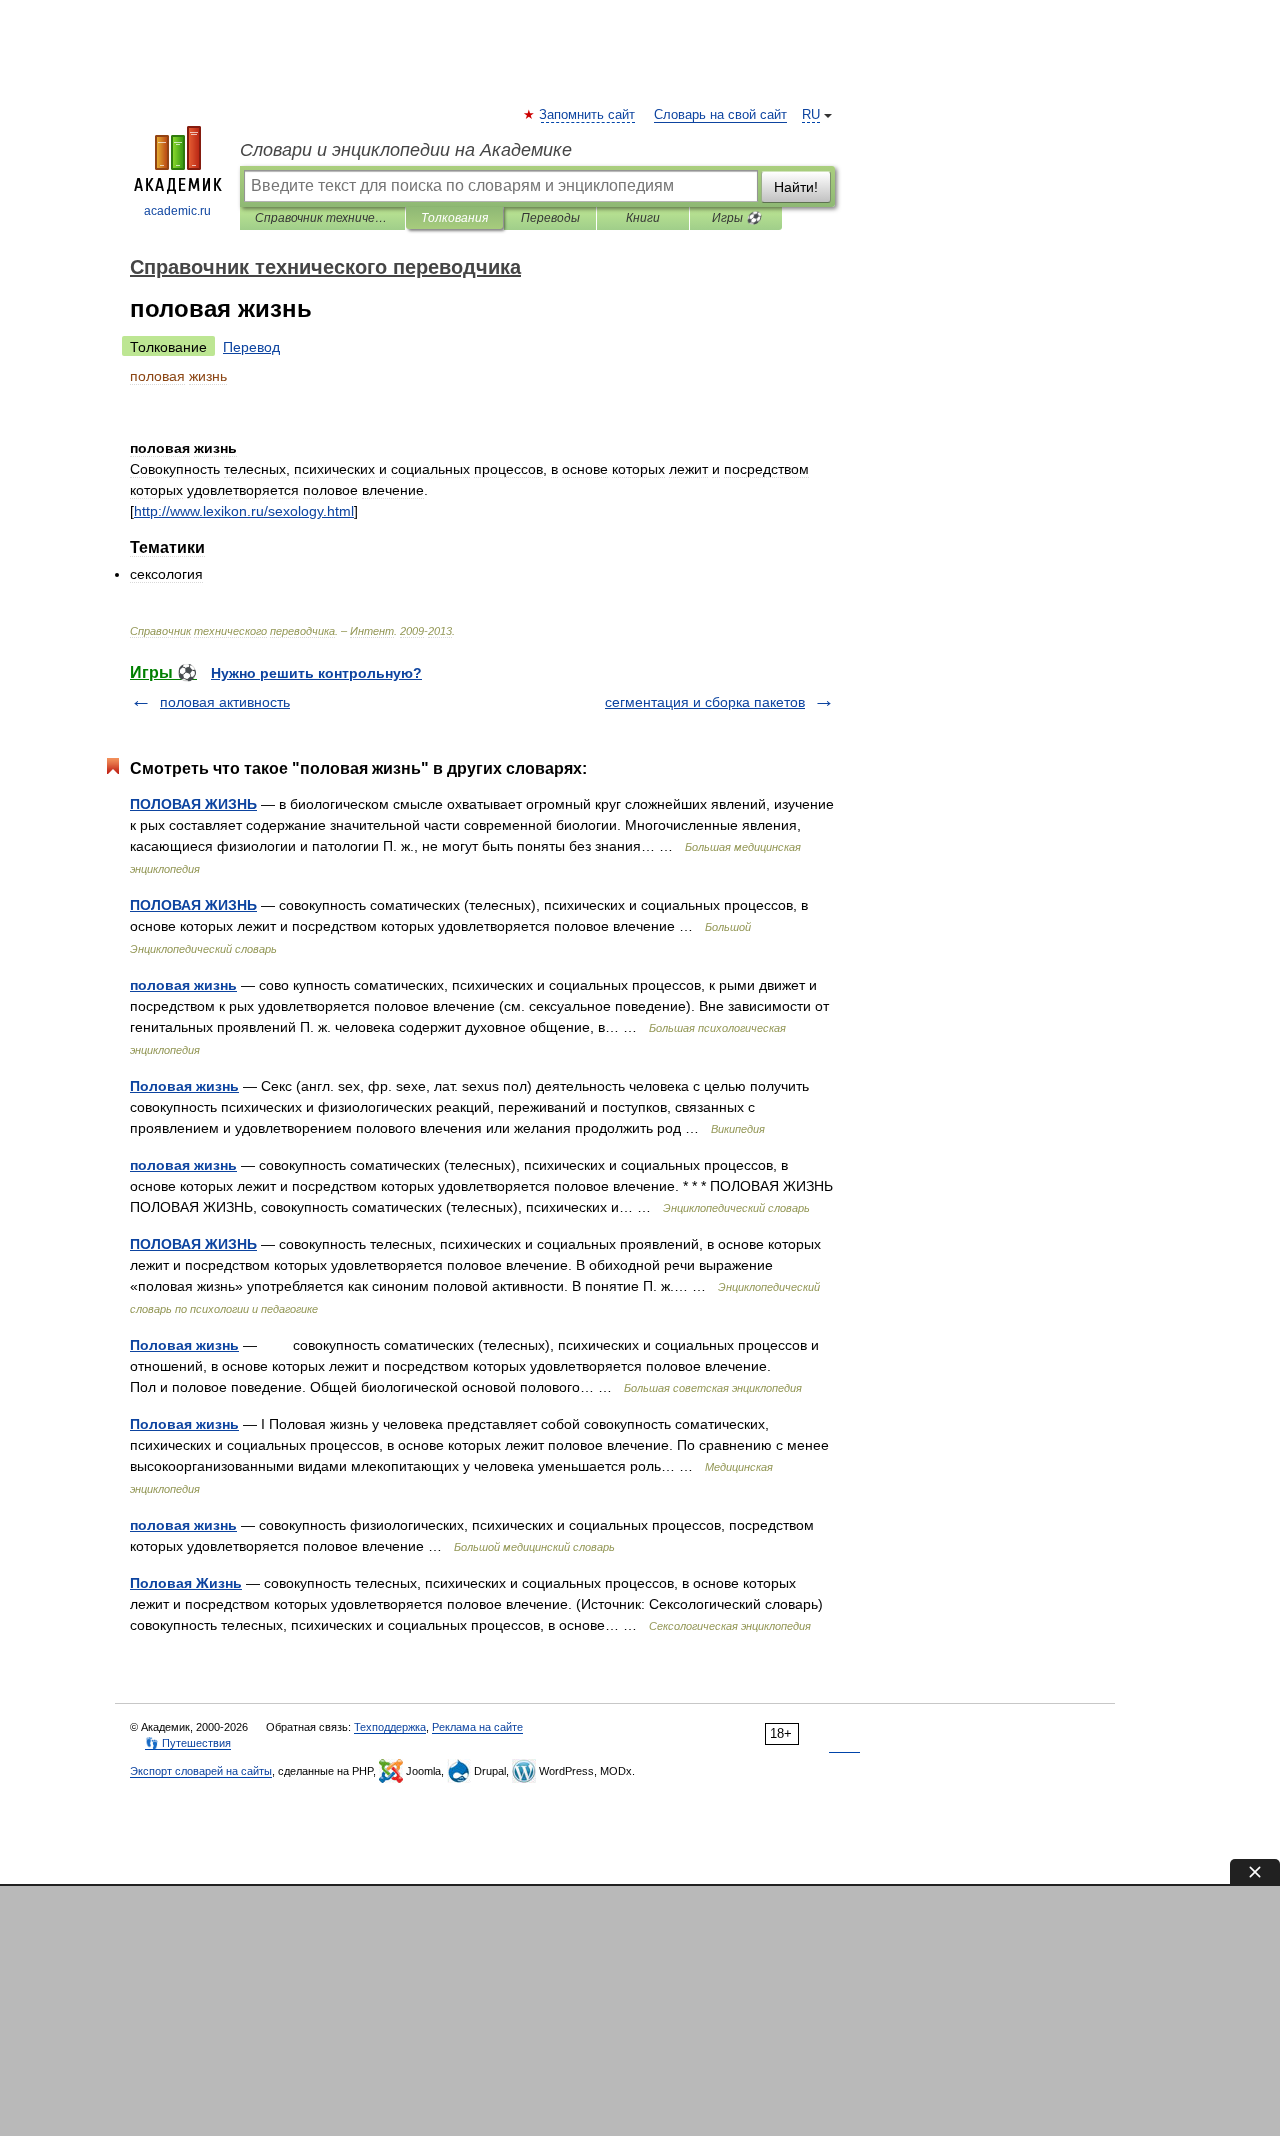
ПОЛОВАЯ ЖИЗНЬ (193, 804)
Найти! (796, 187)
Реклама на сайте (477, 1727)
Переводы (550, 218)
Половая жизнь (184, 1086)
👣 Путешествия (188, 1743)
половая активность (225, 702)
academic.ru (177, 211)
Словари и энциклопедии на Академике (406, 150)
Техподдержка (390, 1727)
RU (811, 115)
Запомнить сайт (588, 115)
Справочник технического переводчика (322, 218)
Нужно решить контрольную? (316, 673)
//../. (244, 511)
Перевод (251, 347)
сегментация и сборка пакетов (705, 702)
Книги (643, 218)
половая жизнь (183, 985)
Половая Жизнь (186, 1583)
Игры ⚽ (736, 218)
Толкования (454, 218)
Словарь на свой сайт (720, 115)
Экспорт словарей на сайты (201, 1771)
